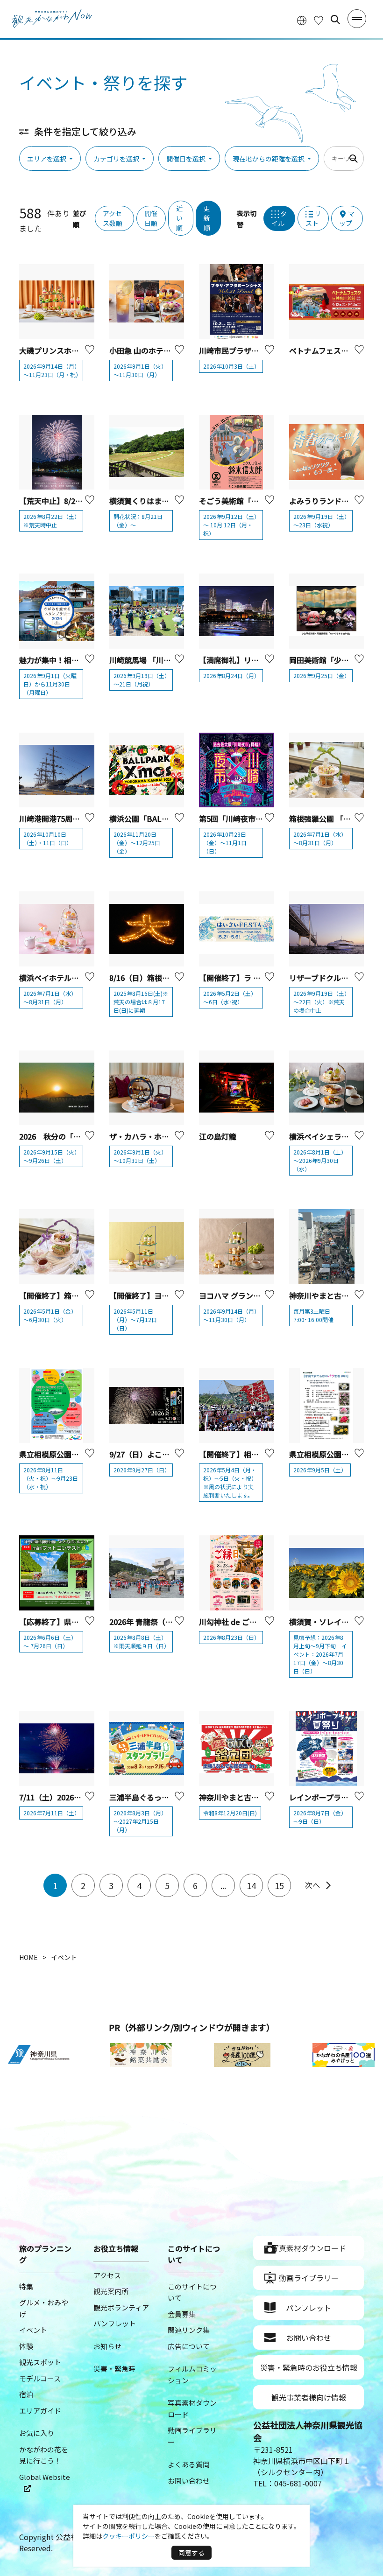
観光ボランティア (121, 2307)
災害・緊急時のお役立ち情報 (309, 2367)
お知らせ (107, 2346)
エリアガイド (40, 2411)
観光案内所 (111, 2291)
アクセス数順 (113, 218)
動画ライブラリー (309, 2278)
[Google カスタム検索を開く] (335, 20)
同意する (191, 2553)
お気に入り (37, 2433)
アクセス (107, 2275)
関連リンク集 (189, 2330)
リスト (313, 218)
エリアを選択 (47, 159)
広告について (189, 2346)
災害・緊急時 (114, 2369)
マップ (347, 218)
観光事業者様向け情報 (309, 2397)
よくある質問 (189, 2464)
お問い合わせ (189, 2481)
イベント (33, 2330)
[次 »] (318, 1885)
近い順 (179, 218)
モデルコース (40, 2378)
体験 (26, 2346)
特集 (26, 2286)
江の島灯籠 (218, 1136)
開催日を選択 (186, 159)
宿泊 (26, 2394)
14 (251, 1885)
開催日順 (151, 218)
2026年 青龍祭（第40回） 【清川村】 (171, 1622)
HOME (28, 1957)
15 (279, 1885)
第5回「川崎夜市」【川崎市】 (248, 819)
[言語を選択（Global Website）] (302, 20)
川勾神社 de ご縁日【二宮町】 (250, 1622)
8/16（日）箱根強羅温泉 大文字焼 (169, 978)
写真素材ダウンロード (309, 2248)
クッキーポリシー (128, 2536)
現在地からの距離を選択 (269, 159)
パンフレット (115, 2323)
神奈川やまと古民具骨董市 (334, 1295)
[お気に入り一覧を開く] (319, 20)
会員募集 (182, 2314)
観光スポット (40, 2362)
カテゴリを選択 (116, 159)
